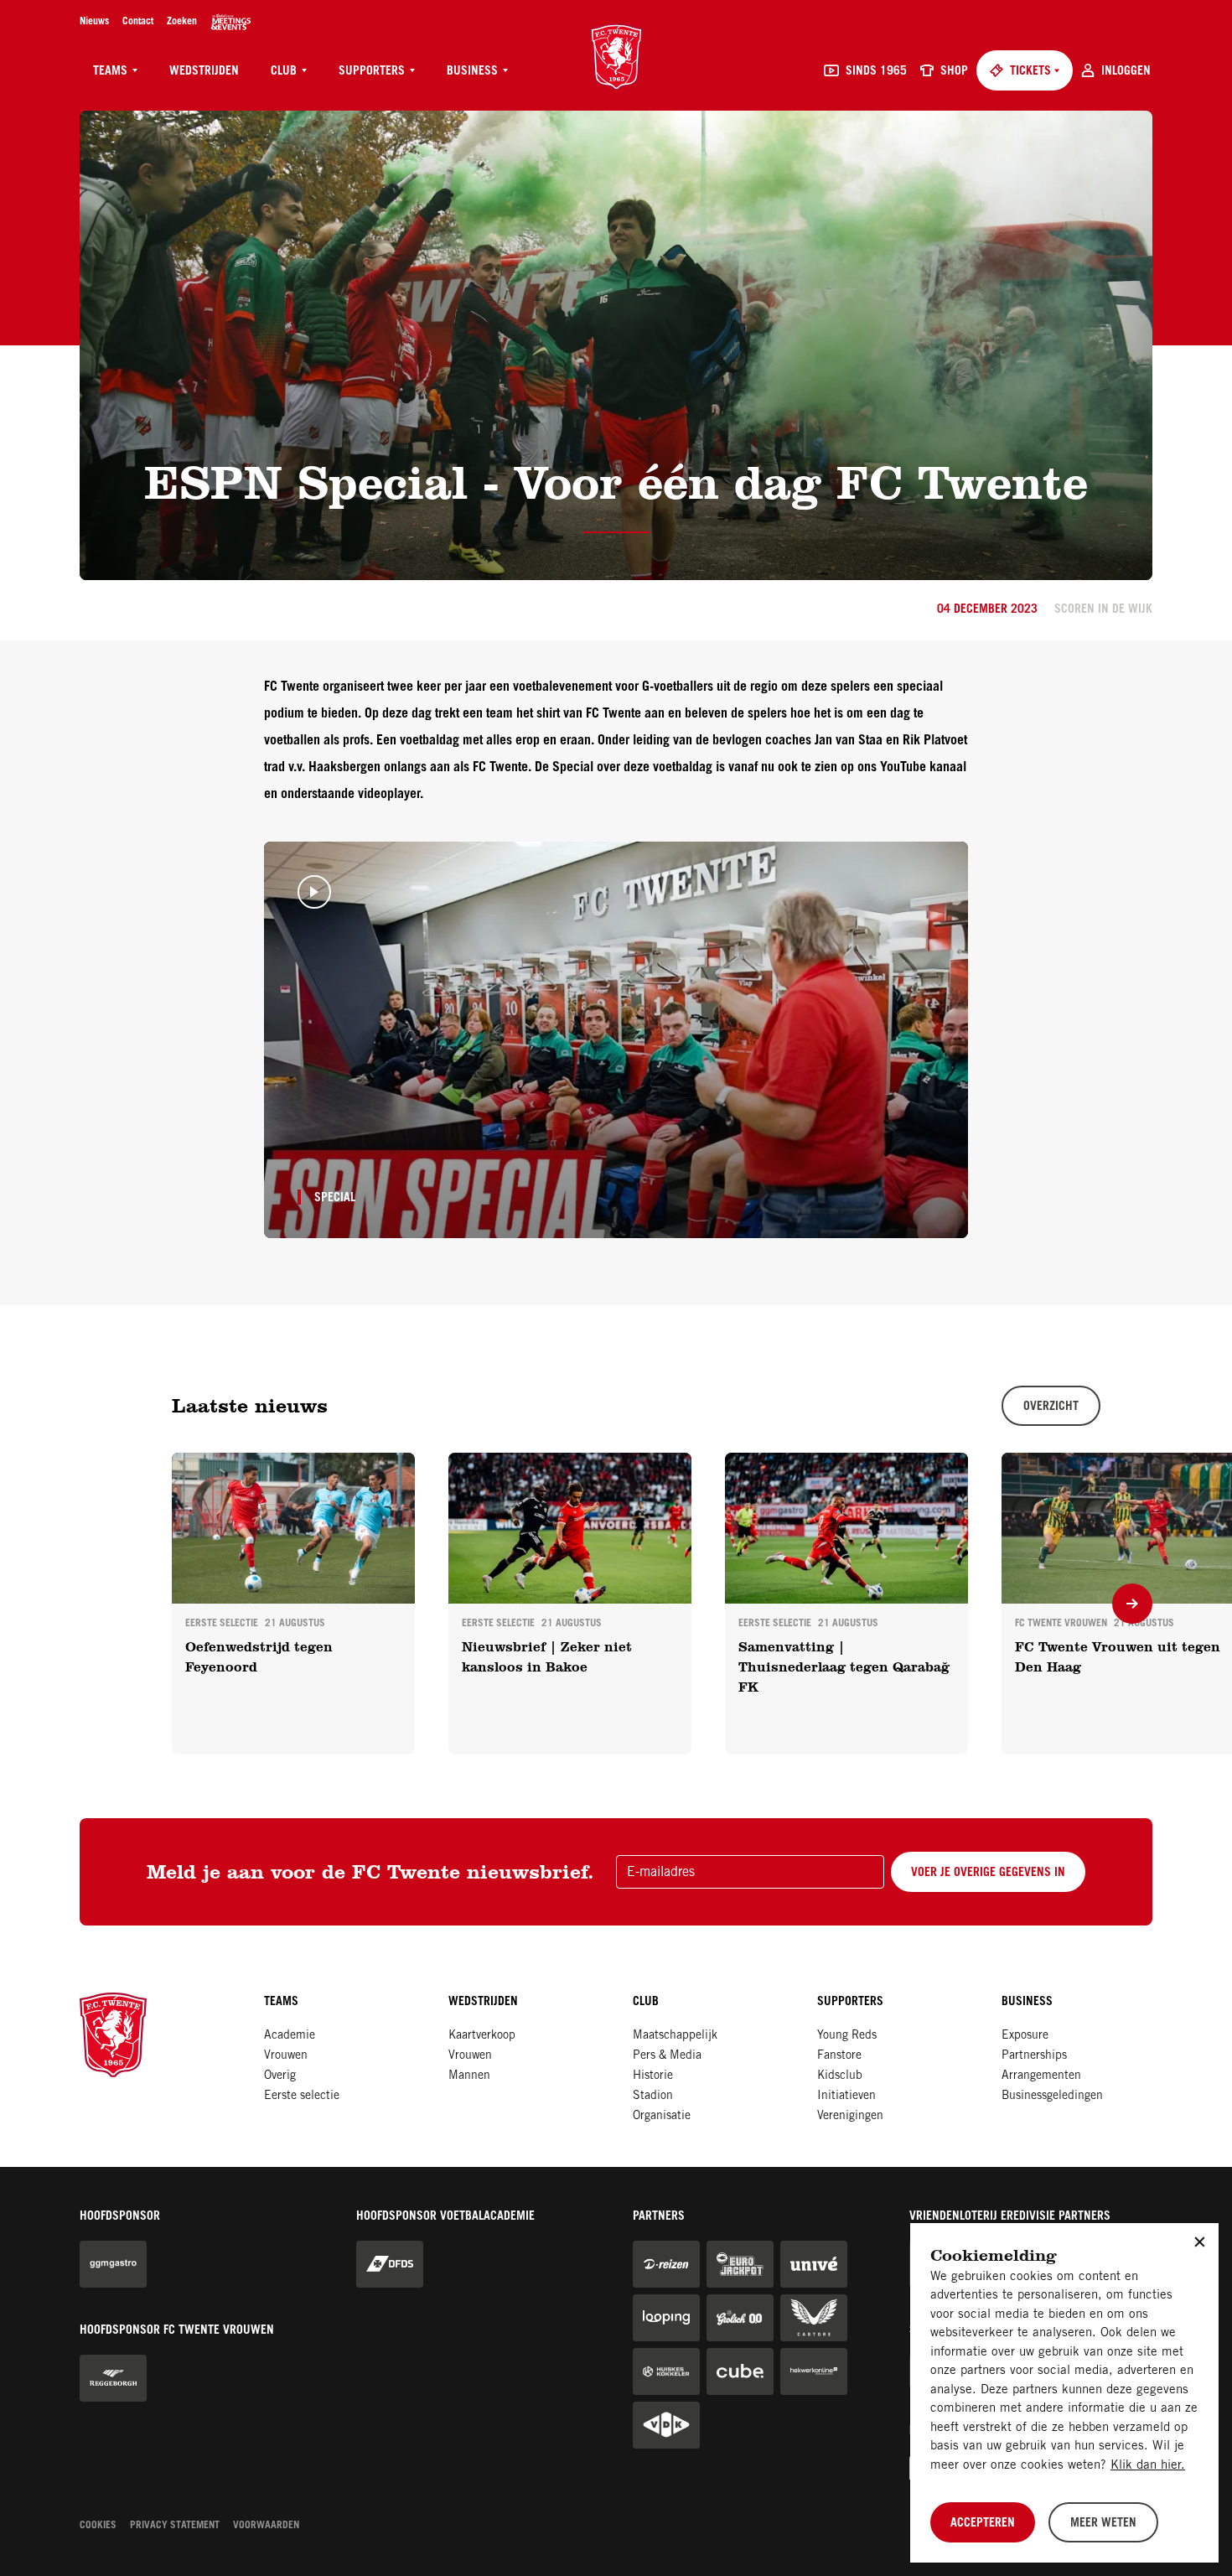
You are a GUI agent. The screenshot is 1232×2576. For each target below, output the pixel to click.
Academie (290, 2036)
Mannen (469, 2076)
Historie (653, 2076)
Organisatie (662, 2117)
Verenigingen (850, 2117)
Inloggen (1126, 72)
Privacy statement (175, 2526)
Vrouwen (286, 2056)
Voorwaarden (266, 2526)
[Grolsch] (740, 2318)
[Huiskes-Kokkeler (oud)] (666, 2371)
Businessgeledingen (1052, 2097)
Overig (280, 2076)
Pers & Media (667, 2056)
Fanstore (839, 2056)
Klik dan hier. (1148, 2466)
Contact (138, 22)
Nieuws (94, 22)
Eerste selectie (302, 2097)
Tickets (1030, 72)
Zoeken (182, 22)
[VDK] (666, 2425)
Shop (954, 72)
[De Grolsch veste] (231, 22)
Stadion (653, 2097)
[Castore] (814, 2318)
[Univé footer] (814, 2264)
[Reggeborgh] (113, 2378)
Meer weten (1103, 2524)
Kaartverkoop (482, 2036)
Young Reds (847, 2036)
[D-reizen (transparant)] (666, 2264)
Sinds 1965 (876, 72)
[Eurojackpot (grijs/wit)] (740, 2264)
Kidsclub (840, 2076)
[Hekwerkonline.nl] (814, 2371)
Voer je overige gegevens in (988, 1874)
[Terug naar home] (616, 57)
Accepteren (983, 2524)
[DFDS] (390, 2264)
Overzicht (1051, 1407)
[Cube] (740, 2371)
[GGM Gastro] (113, 2264)
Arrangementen (1041, 2076)
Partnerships (1034, 2056)
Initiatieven (846, 2097)
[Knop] (1132, 1604)
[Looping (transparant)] (666, 2318)
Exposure (1025, 2036)
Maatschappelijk (675, 2036)
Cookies (98, 2526)
